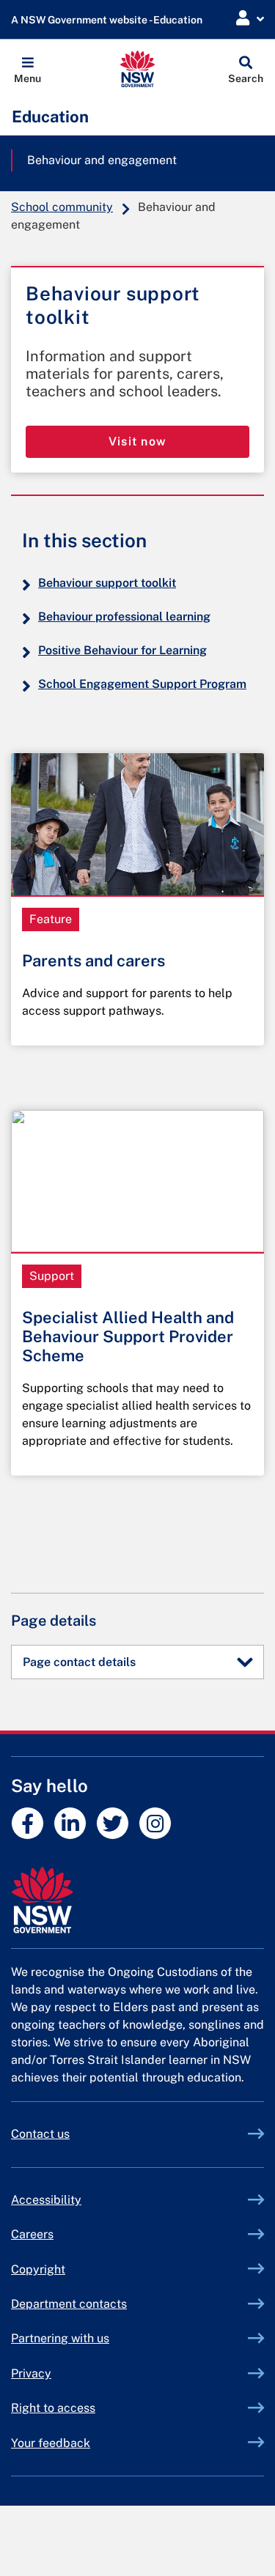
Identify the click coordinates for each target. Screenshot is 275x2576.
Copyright (38, 2269)
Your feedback (51, 2443)
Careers (32, 2234)
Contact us (40, 2134)
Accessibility (46, 2200)
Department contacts (69, 2304)
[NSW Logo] (137, 69)
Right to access (53, 2408)
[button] (27, 69)
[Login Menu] (250, 19)
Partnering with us (60, 2338)
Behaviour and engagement (102, 160)
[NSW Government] (137, 1900)
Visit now (138, 441)
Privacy (31, 2373)
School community (62, 207)
